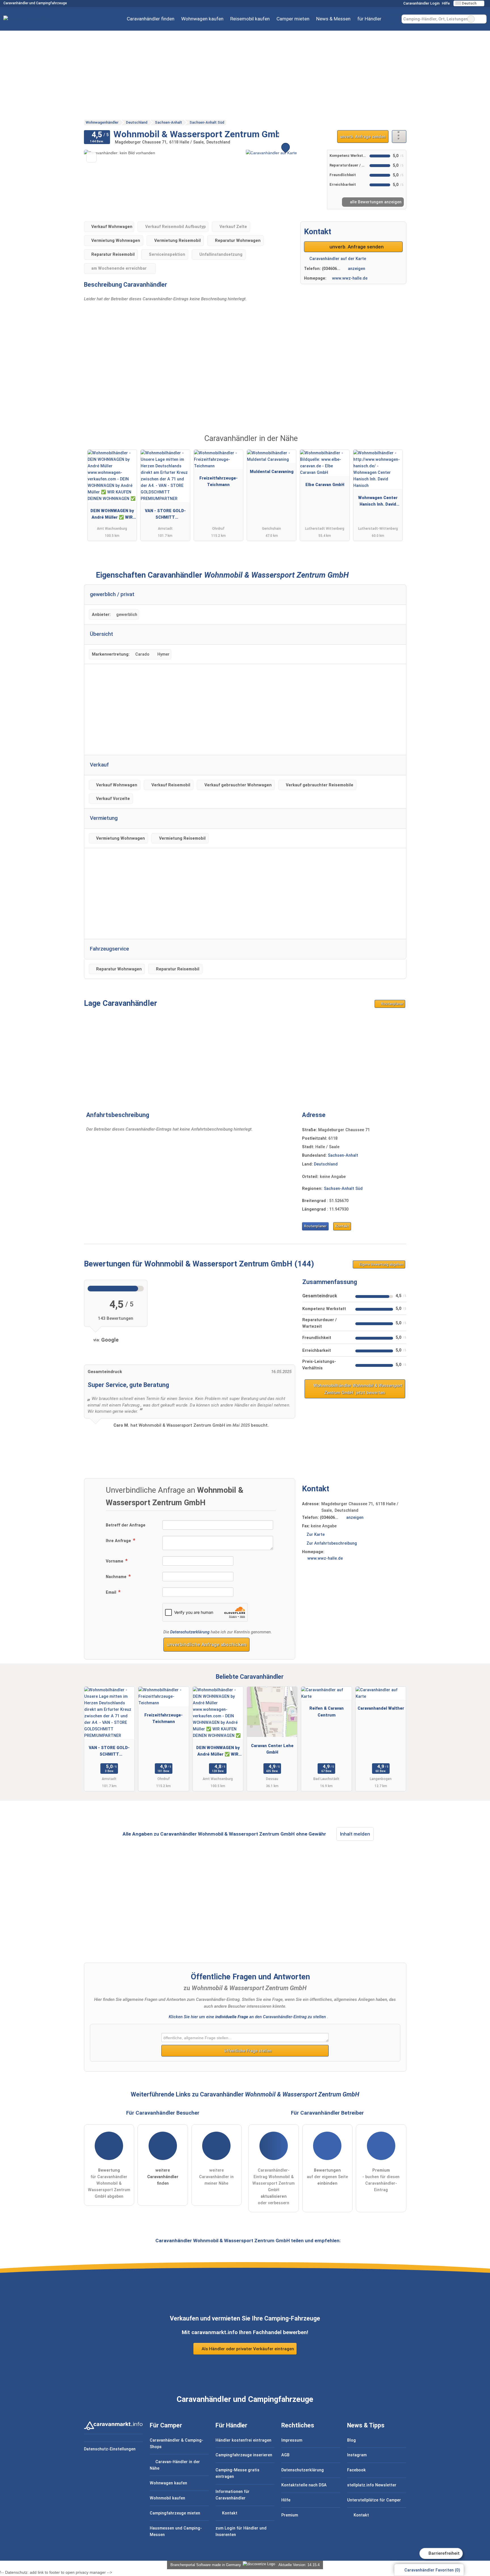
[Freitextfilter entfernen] (471, 19)
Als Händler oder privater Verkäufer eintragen (247, 2349)
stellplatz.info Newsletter (372, 2485)
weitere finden (163, 2177)
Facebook (356, 2470)
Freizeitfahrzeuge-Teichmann (218, 482)
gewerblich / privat (112, 594)
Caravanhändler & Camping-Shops (177, 2444)
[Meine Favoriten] (393, 19)
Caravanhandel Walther (381, 1708)
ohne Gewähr (311, 1834)
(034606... (331, 269)
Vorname (115, 1561)
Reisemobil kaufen (250, 19)
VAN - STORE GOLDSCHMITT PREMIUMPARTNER (165, 515)
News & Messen (333, 19)
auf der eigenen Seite (327, 2177)
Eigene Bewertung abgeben (381, 1264)
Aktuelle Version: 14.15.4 (299, 2565)
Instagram (357, 2455)
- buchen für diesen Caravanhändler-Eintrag (381, 2180)
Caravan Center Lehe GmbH (272, 1749)
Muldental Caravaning (272, 472)
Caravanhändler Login (421, 3)
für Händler (369, 19)
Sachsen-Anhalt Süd (343, 1189)
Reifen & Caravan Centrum (327, 1712)
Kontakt (342, 1226)
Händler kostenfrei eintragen (243, 2440)
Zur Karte (316, 1535)
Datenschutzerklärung (190, 1632)
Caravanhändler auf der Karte (337, 259)
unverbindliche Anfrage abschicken (207, 1644)
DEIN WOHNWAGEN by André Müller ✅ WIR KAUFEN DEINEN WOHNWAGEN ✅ (112, 515)
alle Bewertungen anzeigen (375, 202)
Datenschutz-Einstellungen (110, 2449)
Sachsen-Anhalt (343, 1155)
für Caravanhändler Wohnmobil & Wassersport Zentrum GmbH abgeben (109, 2183)
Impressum (292, 2440)
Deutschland (326, 1164)
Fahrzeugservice (109, 949)
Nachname (117, 1577)
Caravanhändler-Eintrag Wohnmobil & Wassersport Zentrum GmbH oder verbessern (273, 2187)
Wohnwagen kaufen (202, 19)
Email (112, 1592)
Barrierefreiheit (443, 2553)
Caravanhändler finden (151, 19)
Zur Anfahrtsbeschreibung (332, 1543)
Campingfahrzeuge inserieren (244, 2455)
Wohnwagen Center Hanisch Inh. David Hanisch (378, 502)
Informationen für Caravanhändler (233, 2495)
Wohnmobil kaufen (167, 2498)
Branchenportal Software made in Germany (205, 2565)
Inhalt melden (355, 1834)
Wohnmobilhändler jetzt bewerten (357, 1389)
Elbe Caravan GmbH (325, 485)
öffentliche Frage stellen (247, 2051)
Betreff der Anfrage (126, 1525)
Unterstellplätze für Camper (374, 2500)
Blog (351, 2440)
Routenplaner (392, 1004)
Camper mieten (293, 19)
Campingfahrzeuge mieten (175, 2513)
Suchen (482, 19)
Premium (395, 444)
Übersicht (102, 634)
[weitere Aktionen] (399, 137)
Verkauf (99, 765)
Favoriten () (432, 2570)
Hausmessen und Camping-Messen (176, 2531)
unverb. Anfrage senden (363, 137)
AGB (285, 2455)
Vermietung (104, 818)
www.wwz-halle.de (350, 278)
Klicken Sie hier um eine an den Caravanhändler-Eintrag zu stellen (247, 2017)
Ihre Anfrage (119, 1541)
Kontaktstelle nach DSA (304, 2485)
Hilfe (446, 3)
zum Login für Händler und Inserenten (241, 2531)
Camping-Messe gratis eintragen (237, 2473)
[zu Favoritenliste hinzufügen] (91, 157)
